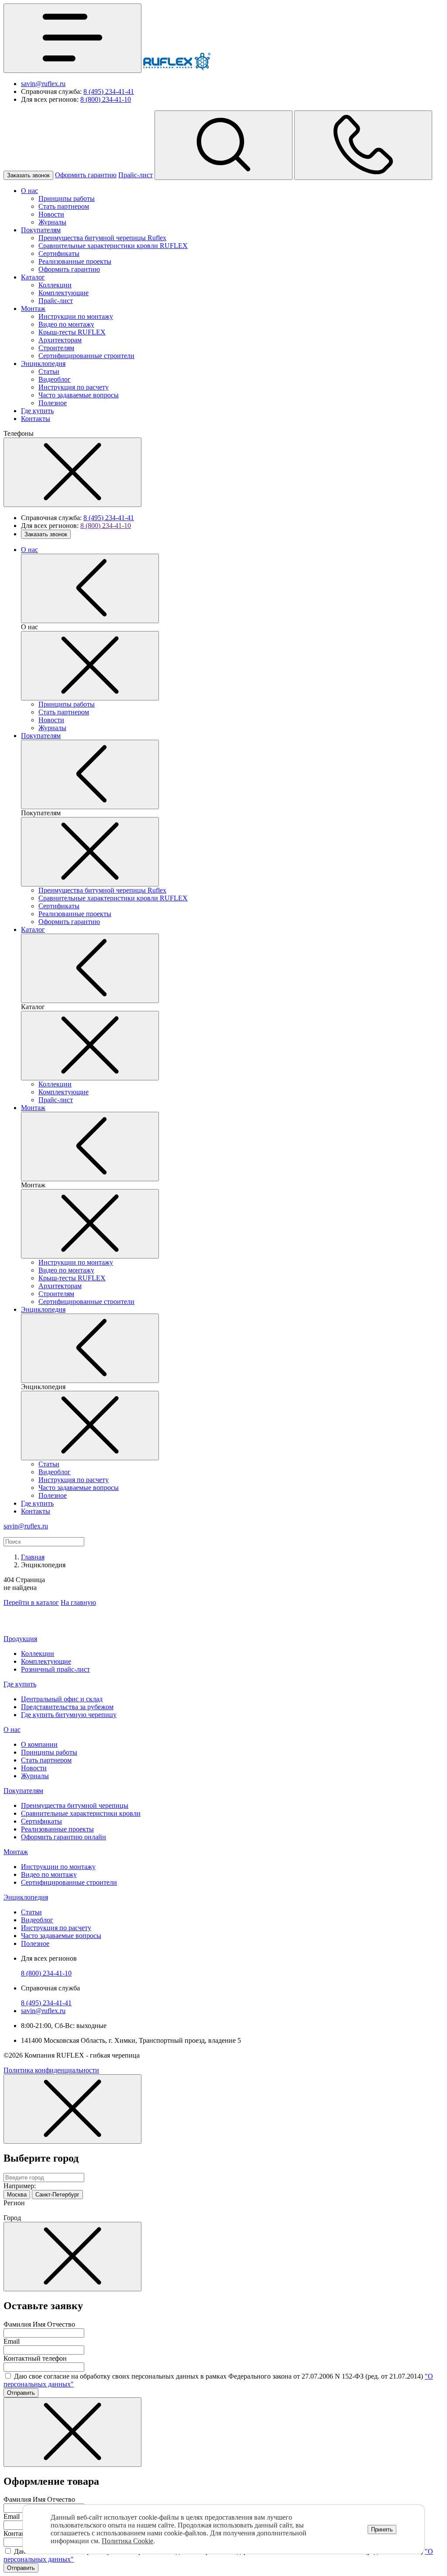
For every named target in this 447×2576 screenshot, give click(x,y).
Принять (382, 2529)
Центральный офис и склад (62, 1699)
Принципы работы (67, 198)
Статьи (49, 371)
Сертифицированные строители (86, 356)
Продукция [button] (20, 1639)
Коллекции (55, 285)
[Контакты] (363, 145)
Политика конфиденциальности (51, 2070)
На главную (78, 1602)
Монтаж (33, 309)
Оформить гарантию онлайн (64, 1837)
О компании (39, 1744)
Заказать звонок (28, 175)
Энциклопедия (43, 364)
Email (12, 2341)
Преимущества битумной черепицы (75, 1805)
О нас (29, 191)
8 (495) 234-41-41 (109, 91)
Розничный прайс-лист (55, 1669)
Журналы (52, 222)
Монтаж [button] (16, 1852)
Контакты (36, 419)
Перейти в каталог (31, 1602)
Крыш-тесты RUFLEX (72, 332)
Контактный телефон (35, 2358)
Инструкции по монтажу (76, 316)
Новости (51, 214)
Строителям (56, 348)
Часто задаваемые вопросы (79, 395)
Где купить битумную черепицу (69, 1715)
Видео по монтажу (66, 324)
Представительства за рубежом (67, 1707)
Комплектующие (64, 293)
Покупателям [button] (23, 1791)
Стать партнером (64, 206)
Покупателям (41, 230)
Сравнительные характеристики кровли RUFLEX (113, 246)
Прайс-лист (136, 175)
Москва (17, 2195)
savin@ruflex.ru (43, 84)
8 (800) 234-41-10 (106, 99)
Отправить (21, 2393)
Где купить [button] (20, 1684)
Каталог (33, 277)
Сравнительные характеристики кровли (81, 1813)
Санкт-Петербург (57, 2195)
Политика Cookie (127, 2541)
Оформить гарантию (86, 175)
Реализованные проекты (75, 261)
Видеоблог (55, 379)
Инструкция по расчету (74, 387)
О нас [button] (12, 1729)
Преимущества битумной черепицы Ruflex (102, 238)
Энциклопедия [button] (26, 1897)
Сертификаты (59, 253)
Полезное (53, 403)
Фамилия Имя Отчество (39, 2324)
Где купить (37, 411)
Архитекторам (60, 340)
